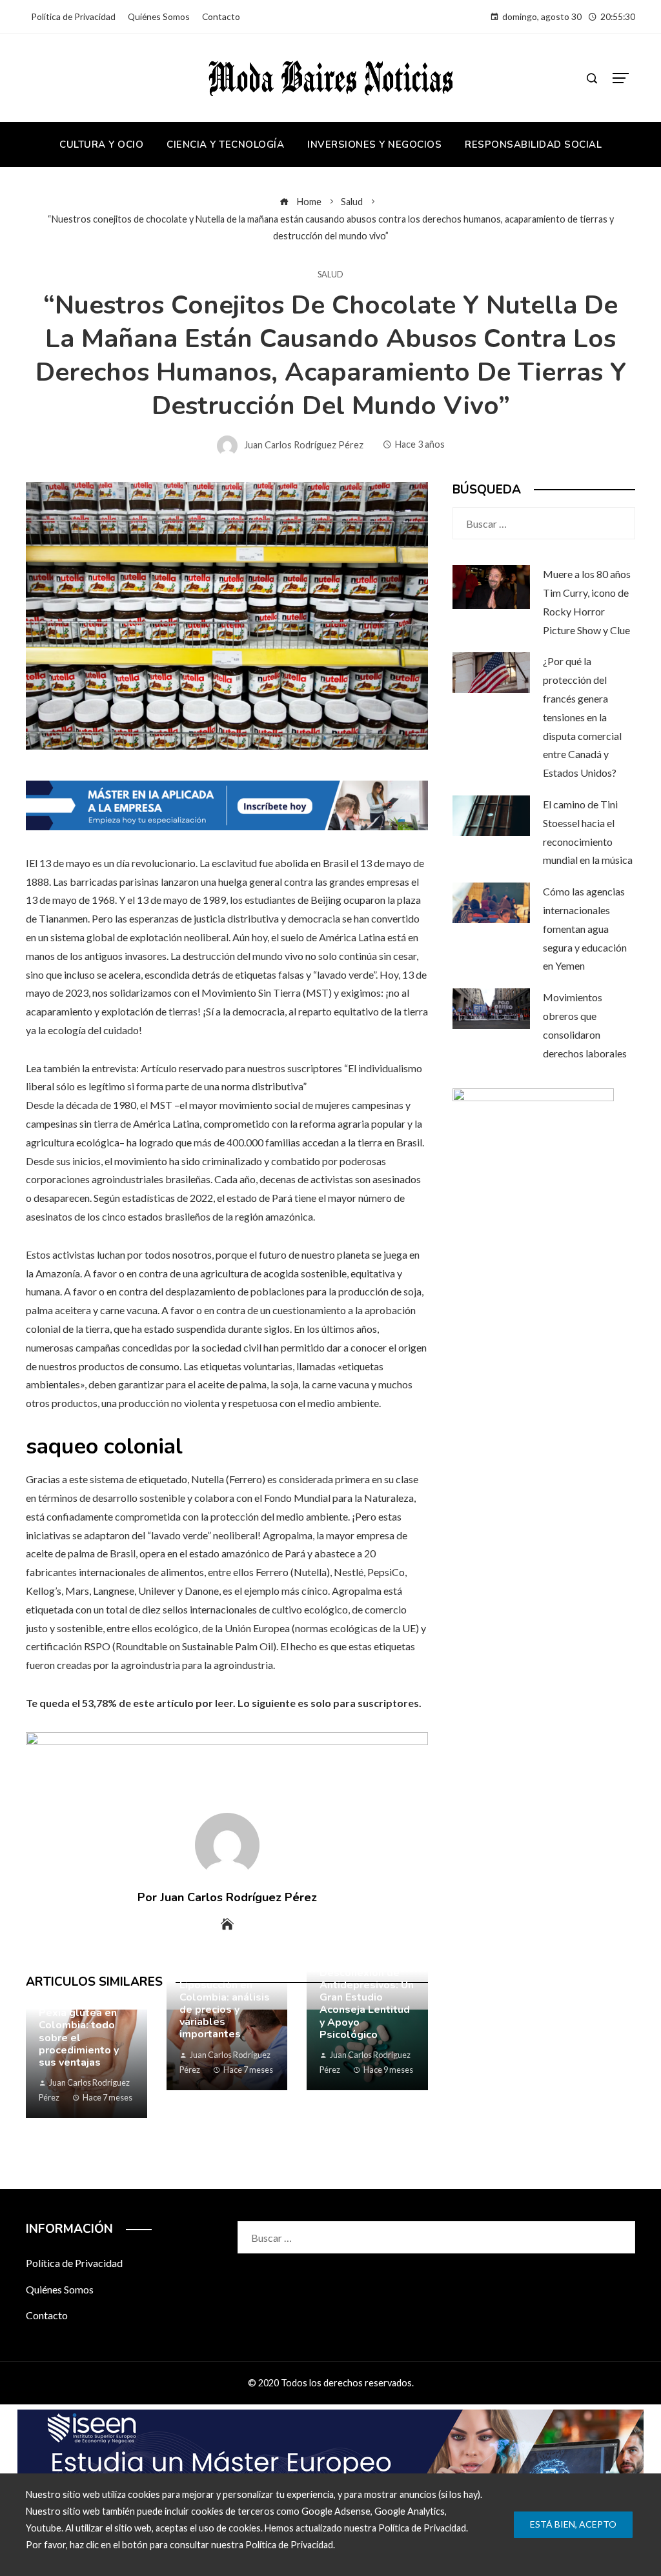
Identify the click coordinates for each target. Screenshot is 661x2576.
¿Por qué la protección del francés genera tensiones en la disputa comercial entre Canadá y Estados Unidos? (582, 717)
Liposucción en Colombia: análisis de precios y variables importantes (225, 2010)
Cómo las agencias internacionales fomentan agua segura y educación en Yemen (585, 928)
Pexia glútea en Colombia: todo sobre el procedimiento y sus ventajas (79, 2038)
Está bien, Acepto (573, 2524)
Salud (330, 275)
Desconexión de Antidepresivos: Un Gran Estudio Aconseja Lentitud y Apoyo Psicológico (367, 2004)
